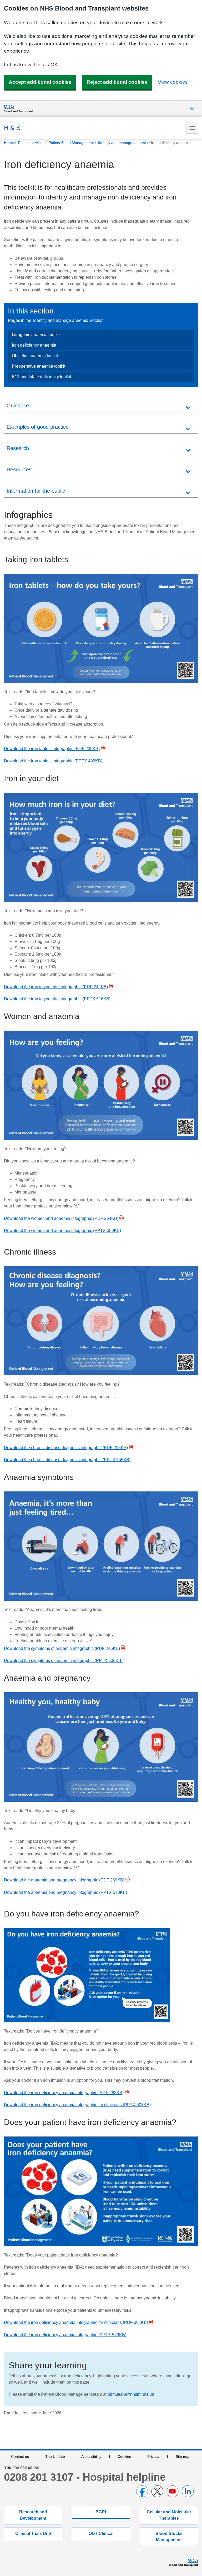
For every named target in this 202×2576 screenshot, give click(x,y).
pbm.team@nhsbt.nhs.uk (131, 2394)
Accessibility (91, 2457)
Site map (183, 2457)
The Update (55, 2457)
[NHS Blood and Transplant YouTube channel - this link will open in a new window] (173, 2491)
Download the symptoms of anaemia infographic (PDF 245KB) (62, 1648)
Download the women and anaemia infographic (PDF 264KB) (61, 1218)
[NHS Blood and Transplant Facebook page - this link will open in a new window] (142, 2491)
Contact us (20, 2457)
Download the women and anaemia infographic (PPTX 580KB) (62, 1230)
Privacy (153, 2457)
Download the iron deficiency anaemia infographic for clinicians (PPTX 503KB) (77, 2105)
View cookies (173, 82)
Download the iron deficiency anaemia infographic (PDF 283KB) (64, 2093)
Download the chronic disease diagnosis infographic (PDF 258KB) (66, 1448)
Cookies (124, 2457)
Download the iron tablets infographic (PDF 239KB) (52, 749)
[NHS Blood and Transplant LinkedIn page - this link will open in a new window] (188, 2491)
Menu (192, 128)
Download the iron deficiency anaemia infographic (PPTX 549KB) (65, 2335)
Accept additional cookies (40, 82)
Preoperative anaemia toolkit (39, 366)
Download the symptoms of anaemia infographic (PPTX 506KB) (63, 1661)
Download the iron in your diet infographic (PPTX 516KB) (57, 999)
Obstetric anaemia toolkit (35, 356)
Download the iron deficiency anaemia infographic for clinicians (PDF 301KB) (76, 2322)
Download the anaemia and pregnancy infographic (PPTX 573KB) (65, 1892)
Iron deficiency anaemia (34, 345)
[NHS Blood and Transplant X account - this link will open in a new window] (157, 2491)
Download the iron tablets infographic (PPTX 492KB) (53, 761)
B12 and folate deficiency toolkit (41, 377)
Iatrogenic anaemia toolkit (36, 335)
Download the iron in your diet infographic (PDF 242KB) (56, 987)
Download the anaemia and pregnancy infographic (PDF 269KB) (64, 1880)
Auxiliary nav (192, 109)
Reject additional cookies (117, 82)
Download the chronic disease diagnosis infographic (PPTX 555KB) (67, 1460)
